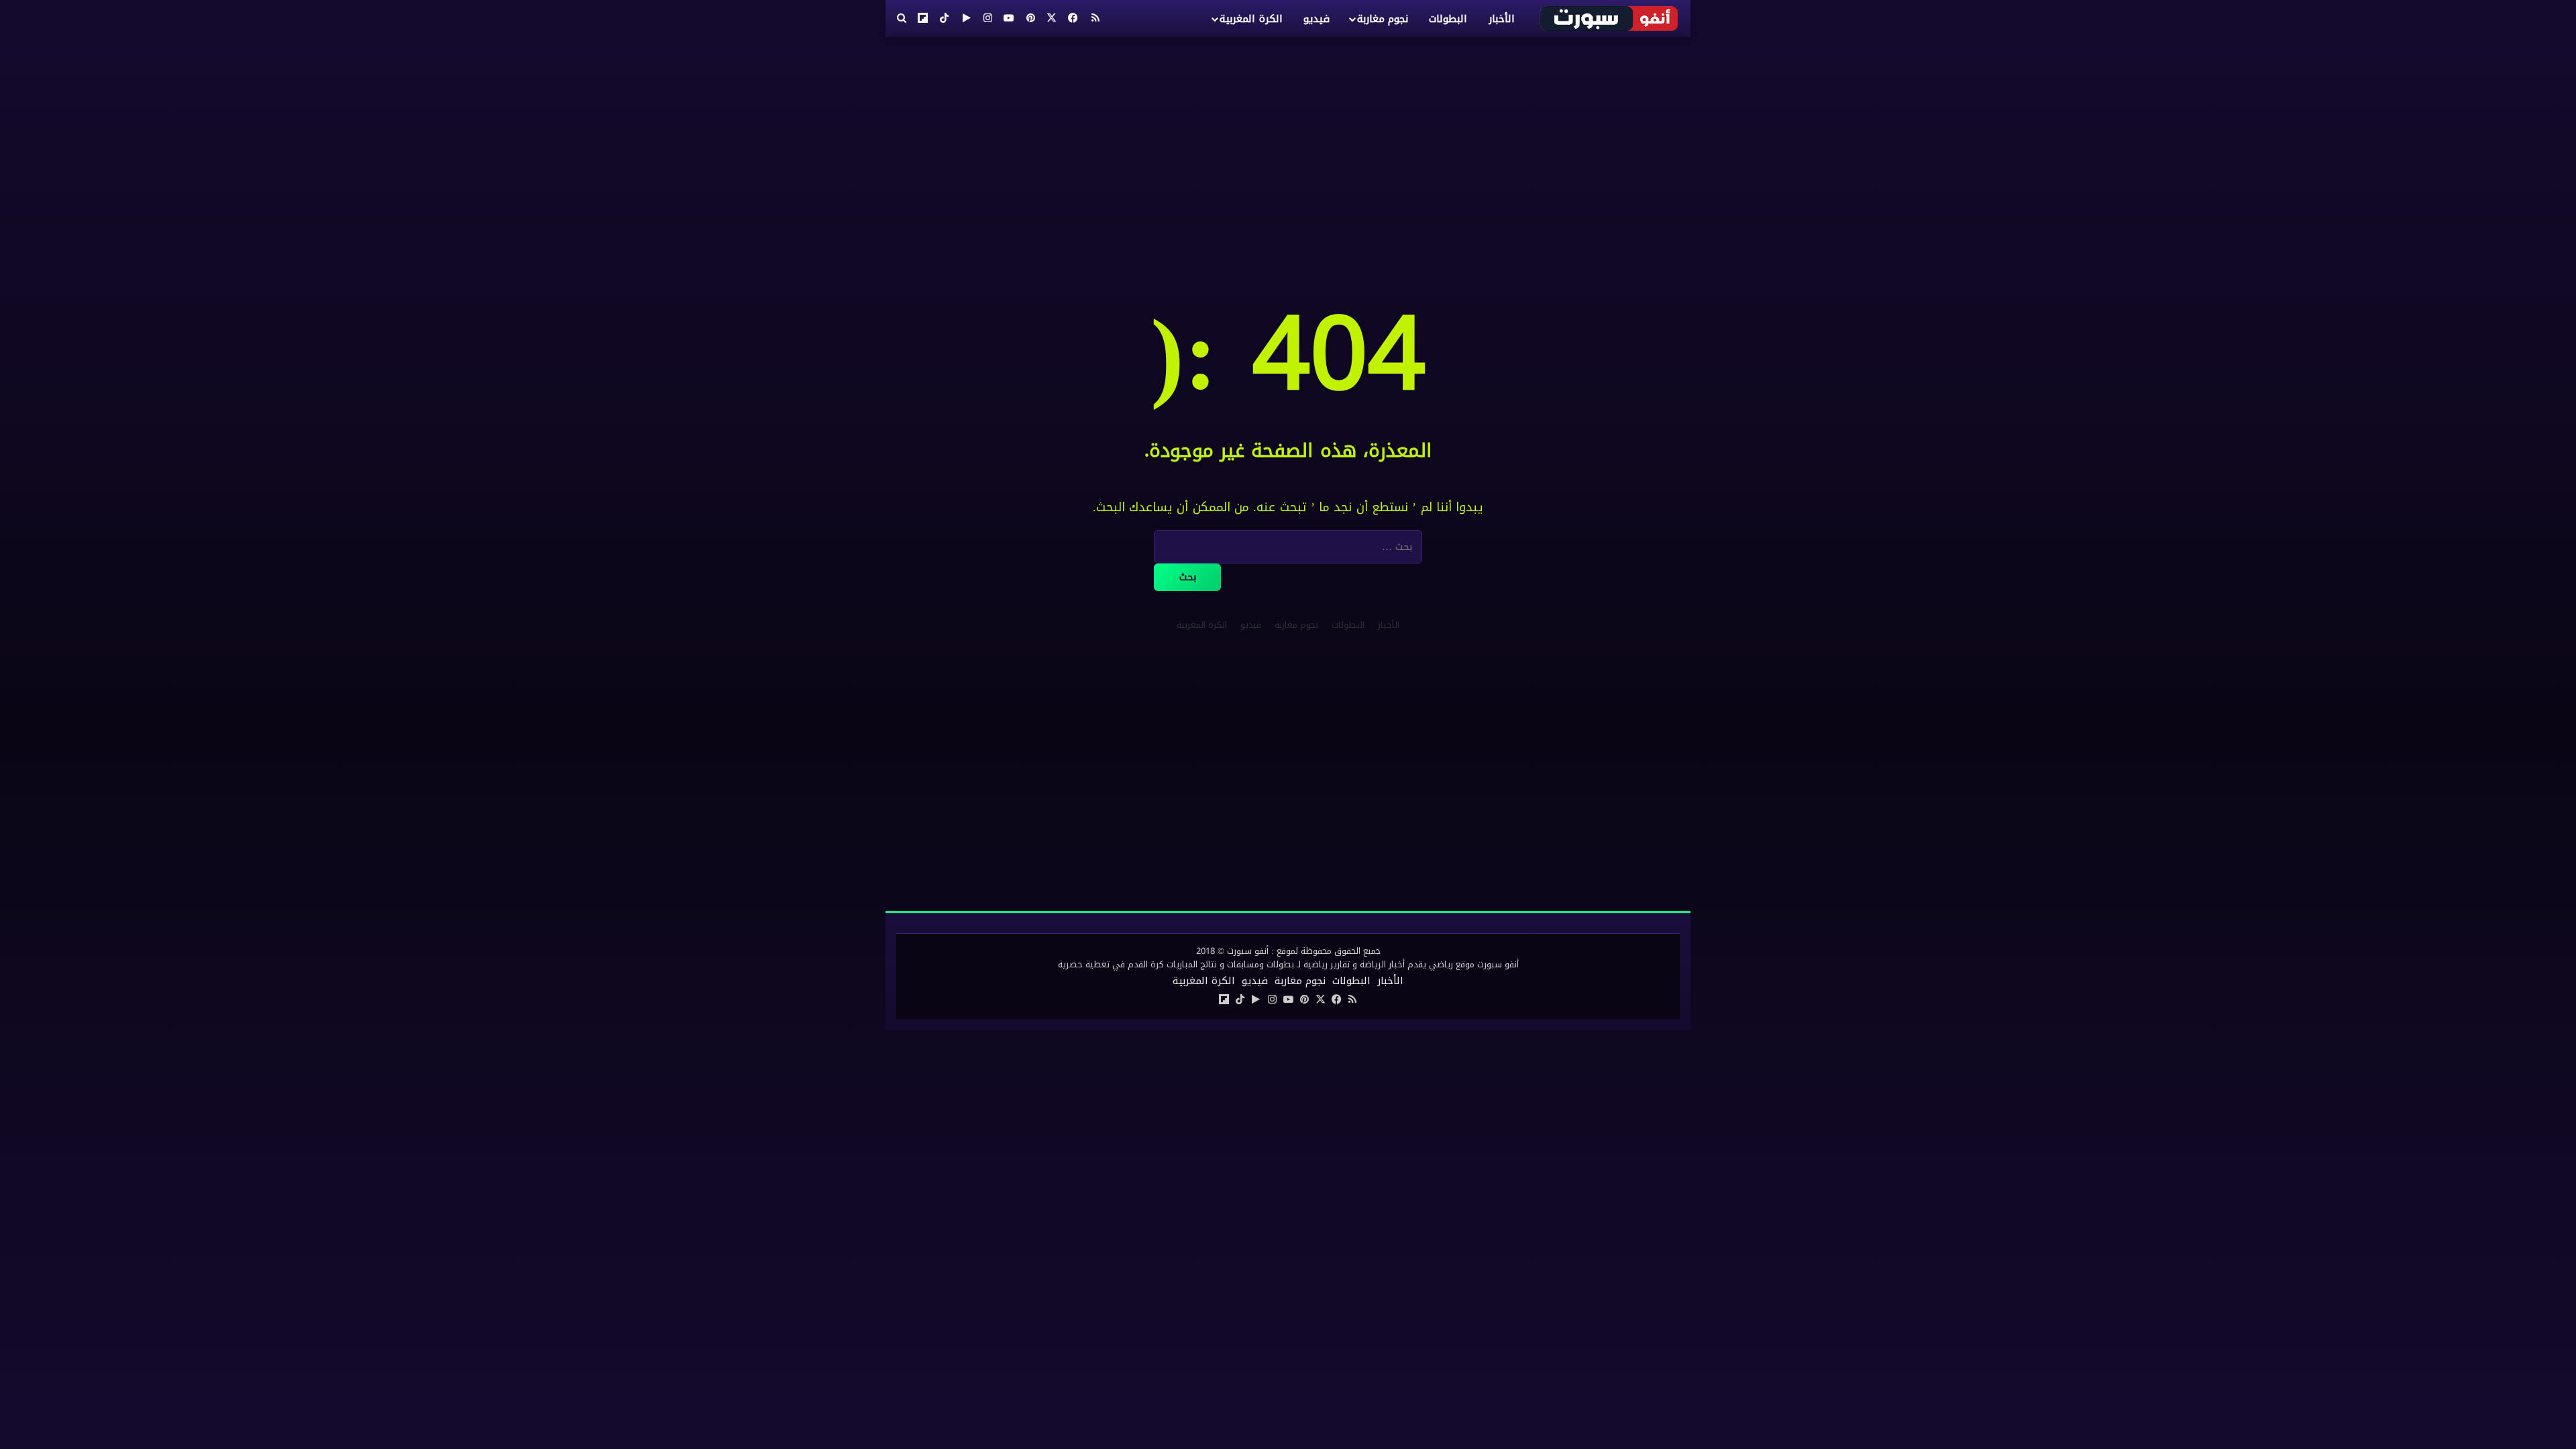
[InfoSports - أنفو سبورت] (1610, 18)
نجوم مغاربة (1383, 19)
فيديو (1317, 19)
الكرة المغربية (1251, 19)
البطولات (1448, 19)
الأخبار (1502, 19)
